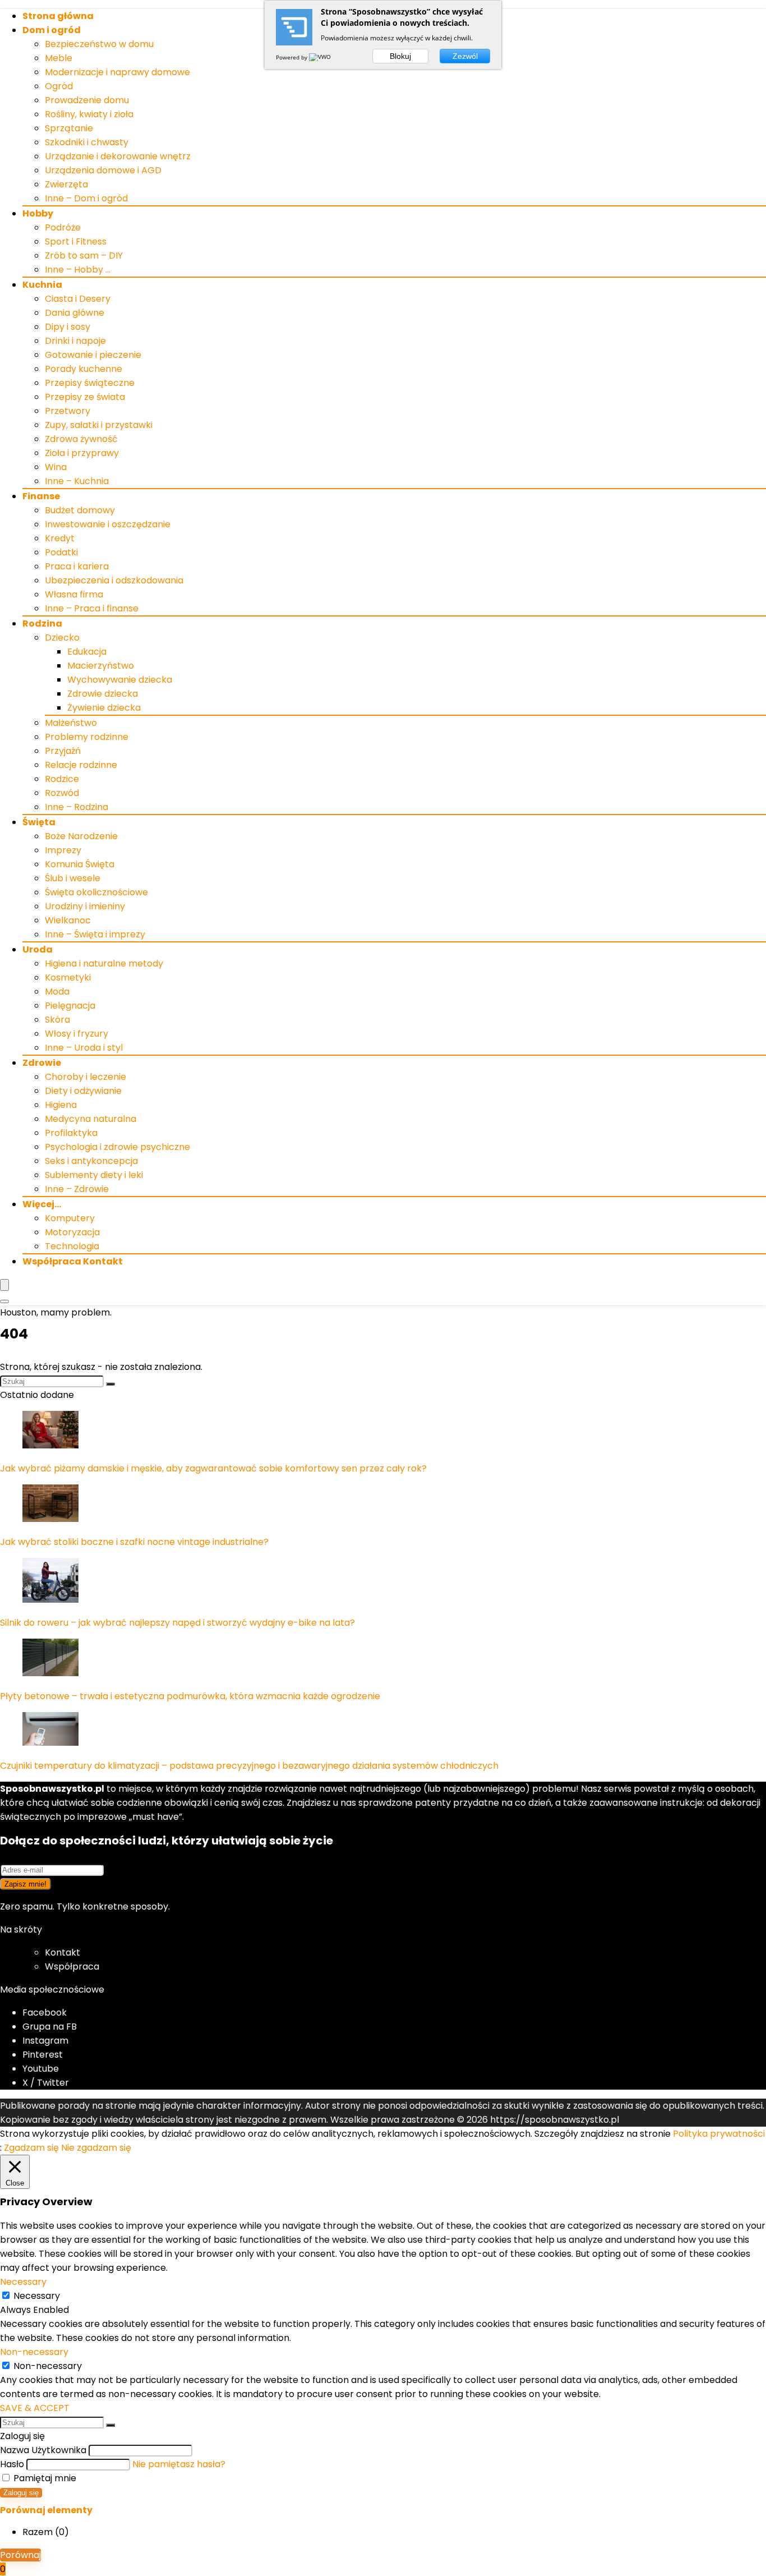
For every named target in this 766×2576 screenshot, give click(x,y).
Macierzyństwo (101, 666)
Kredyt (60, 538)
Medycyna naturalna (91, 1119)
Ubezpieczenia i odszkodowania (114, 580)
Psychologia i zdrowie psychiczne (117, 1147)
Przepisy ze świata (85, 397)
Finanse (41, 496)
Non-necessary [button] (34, 2352)
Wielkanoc (68, 920)
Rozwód (62, 793)
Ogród (59, 86)
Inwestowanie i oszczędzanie (108, 524)
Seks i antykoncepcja (91, 1161)
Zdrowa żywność (81, 439)
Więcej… (42, 1204)
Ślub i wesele (73, 878)
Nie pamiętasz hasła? (179, 2464)
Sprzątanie (69, 128)
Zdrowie (42, 1063)
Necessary (37, 2296)
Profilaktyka (71, 1133)
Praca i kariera (77, 566)
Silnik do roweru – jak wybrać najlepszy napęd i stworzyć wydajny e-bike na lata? (177, 1623)
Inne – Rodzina (77, 807)
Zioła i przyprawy (82, 453)
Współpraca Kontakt (73, 1261)
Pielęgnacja (70, 1006)
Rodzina (42, 624)
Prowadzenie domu (87, 100)
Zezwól (465, 56)
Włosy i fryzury (77, 1034)
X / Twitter (46, 2083)
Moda (57, 992)
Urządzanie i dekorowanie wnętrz (118, 156)
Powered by (292, 57)
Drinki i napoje (75, 341)
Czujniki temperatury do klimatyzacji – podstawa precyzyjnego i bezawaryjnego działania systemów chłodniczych (249, 1766)
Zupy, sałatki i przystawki (99, 425)
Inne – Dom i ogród (86, 198)
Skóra (57, 1020)
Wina (56, 467)
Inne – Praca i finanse (92, 608)
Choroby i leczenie (86, 1077)
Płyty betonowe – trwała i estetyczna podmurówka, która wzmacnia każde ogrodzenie (190, 1696)
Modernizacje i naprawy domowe (117, 72)
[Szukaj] (110, 1384)
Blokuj (400, 56)
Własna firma (74, 594)
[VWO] (321, 57)
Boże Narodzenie (81, 836)
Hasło (12, 2464)
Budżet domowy (80, 510)
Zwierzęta (66, 184)
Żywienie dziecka (104, 708)
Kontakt (63, 1952)
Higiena (61, 1105)
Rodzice (62, 779)
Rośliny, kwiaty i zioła (89, 114)
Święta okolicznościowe (96, 892)
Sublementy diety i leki (94, 1175)
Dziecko (62, 638)
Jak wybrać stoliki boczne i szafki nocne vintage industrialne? (134, 1542)
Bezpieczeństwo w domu (99, 44)
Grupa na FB (51, 2027)
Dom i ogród (52, 30)
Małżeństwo (71, 723)
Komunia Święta (80, 864)
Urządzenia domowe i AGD (103, 170)
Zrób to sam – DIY (84, 256)
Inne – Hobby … (78, 270)
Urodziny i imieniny (85, 906)
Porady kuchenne (84, 369)
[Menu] (4, 1285)
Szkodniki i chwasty (87, 142)
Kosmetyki (68, 978)
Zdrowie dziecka (103, 694)
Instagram (45, 2041)
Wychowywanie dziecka (120, 680)
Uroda (38, 949)
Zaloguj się (21, 2493)
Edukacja (87, 652)
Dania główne (75, 313)
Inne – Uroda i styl (84, 1048)
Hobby (38, 213)
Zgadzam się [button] (31, 2148)
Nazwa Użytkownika (43, 2450)
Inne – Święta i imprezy (95, 934)
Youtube (41, 2069)
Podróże (63, 227)
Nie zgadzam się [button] (96, 2148)
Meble (59, 58)
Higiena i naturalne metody (104, 963)
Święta (39, 822)
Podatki (61, 552)
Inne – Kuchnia (77, 481)
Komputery (70, 1218)
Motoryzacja (72, 1232)
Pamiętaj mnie (44, 2478)
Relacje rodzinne (81, 765)
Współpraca (72, 1967)
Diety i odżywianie (83, 1091)
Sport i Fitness (76, 242)
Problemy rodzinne (87, 737)
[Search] (4, 1301)
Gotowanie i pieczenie (93, 355)
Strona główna (58, 16)
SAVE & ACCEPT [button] (35, 2408)
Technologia (72, 1246)
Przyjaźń (63, 751)
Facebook (45, 2013)
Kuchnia (42, 285)
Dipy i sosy (68, 327)
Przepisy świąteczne (90, 383)
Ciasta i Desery (78, 299)
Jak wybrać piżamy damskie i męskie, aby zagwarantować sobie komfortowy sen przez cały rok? (213, 1468)
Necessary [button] (23, 2282)
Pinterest (43, 2055)
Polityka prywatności (719, 2134)
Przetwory (68, 411)
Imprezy (63, 850)
